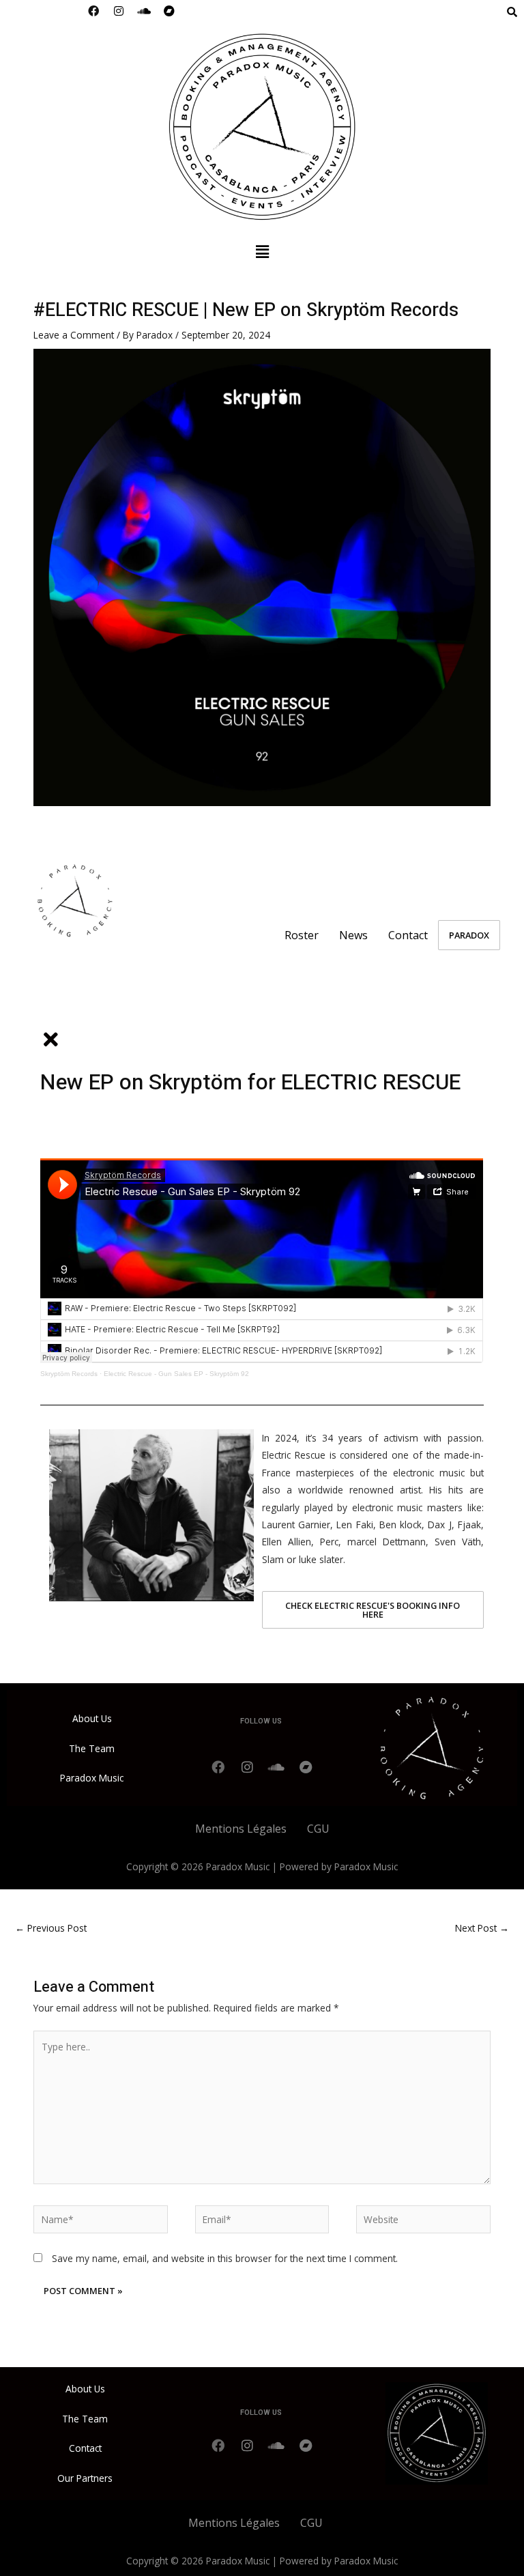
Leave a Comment (74, 335)
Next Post (482, 1928)
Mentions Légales (241, 1829)
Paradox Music (92, 1778)
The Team (92, 1748)
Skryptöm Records (69, 1374)
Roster (302, 935)
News (353, 935)
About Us (92, 1718)
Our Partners (85, 2478)
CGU (318, 1829)
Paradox (469, 935)
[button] (262, 251)
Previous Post (51, 1928)
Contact (408, 935)
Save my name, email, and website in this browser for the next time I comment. (225, 2258)
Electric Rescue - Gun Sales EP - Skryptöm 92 (176, 1374)
